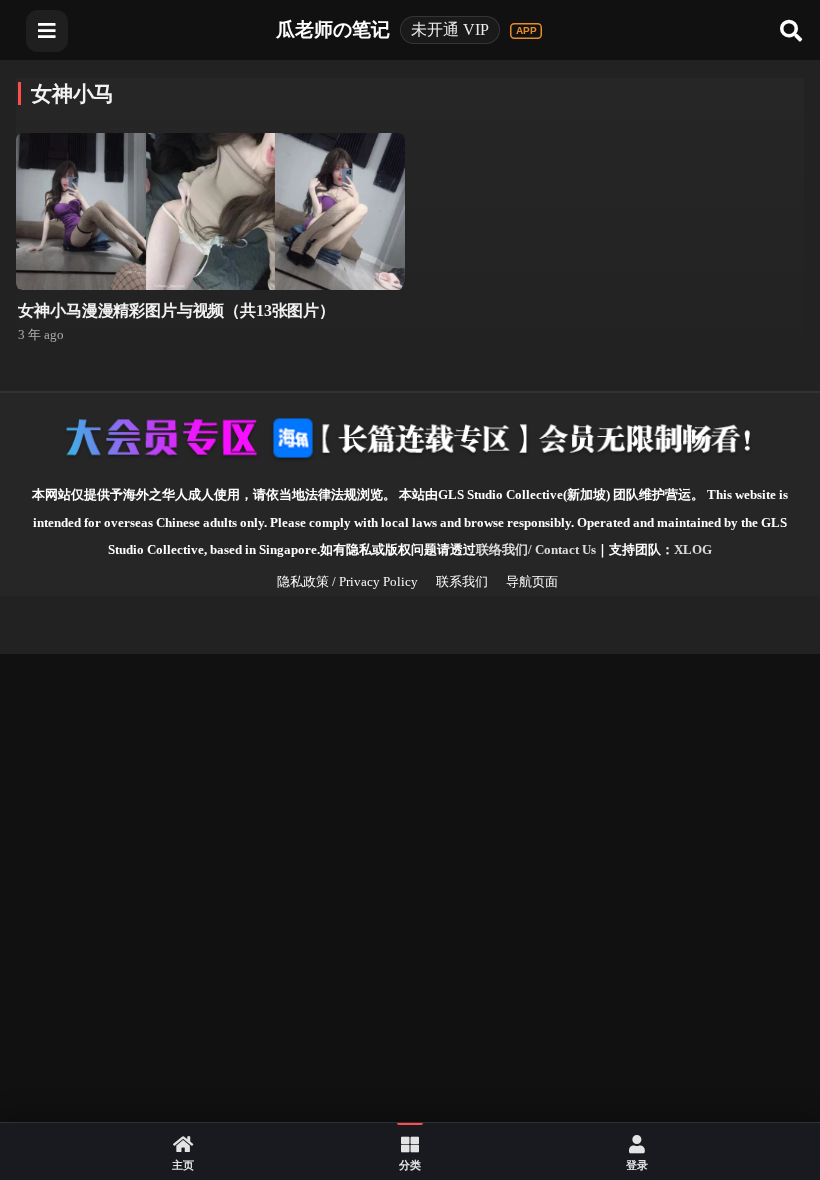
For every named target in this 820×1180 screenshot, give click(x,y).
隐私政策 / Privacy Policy (347, 581)
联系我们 (462, 581)
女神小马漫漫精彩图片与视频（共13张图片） (176, 310)
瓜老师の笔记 (333, 29)
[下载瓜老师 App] (526, 31)
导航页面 (532, 581)
